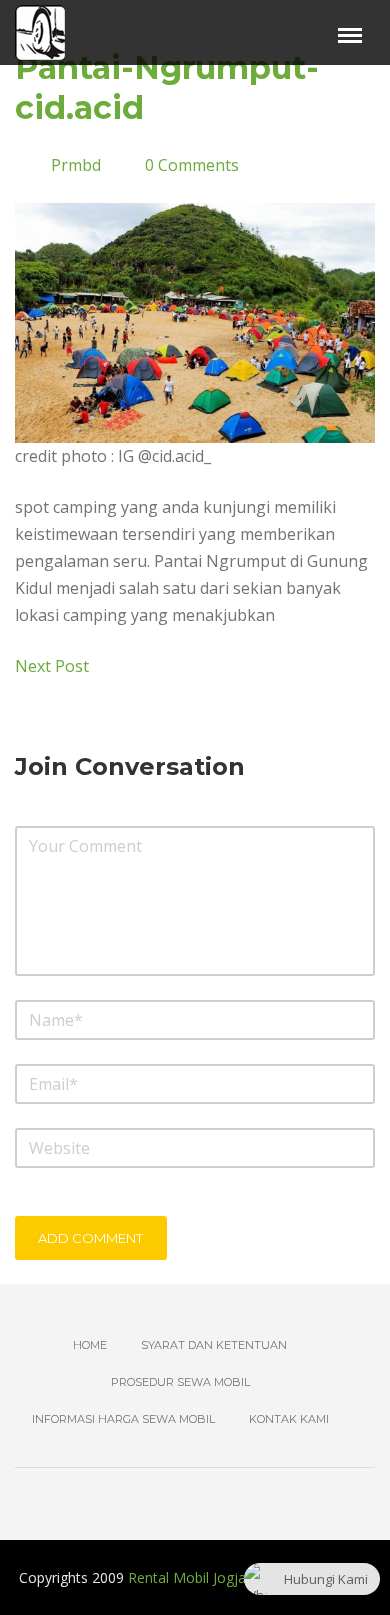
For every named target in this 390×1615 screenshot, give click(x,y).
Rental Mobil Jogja (187, 1577)
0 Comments (192, 165)
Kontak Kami (289, 1419)
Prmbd (76, 165)
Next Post (54, 666)
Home (90, 1345)
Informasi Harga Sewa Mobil (123, 1419)
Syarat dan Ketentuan (214, 1345)
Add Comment (90, 1238)
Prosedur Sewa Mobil (180, 1382)
